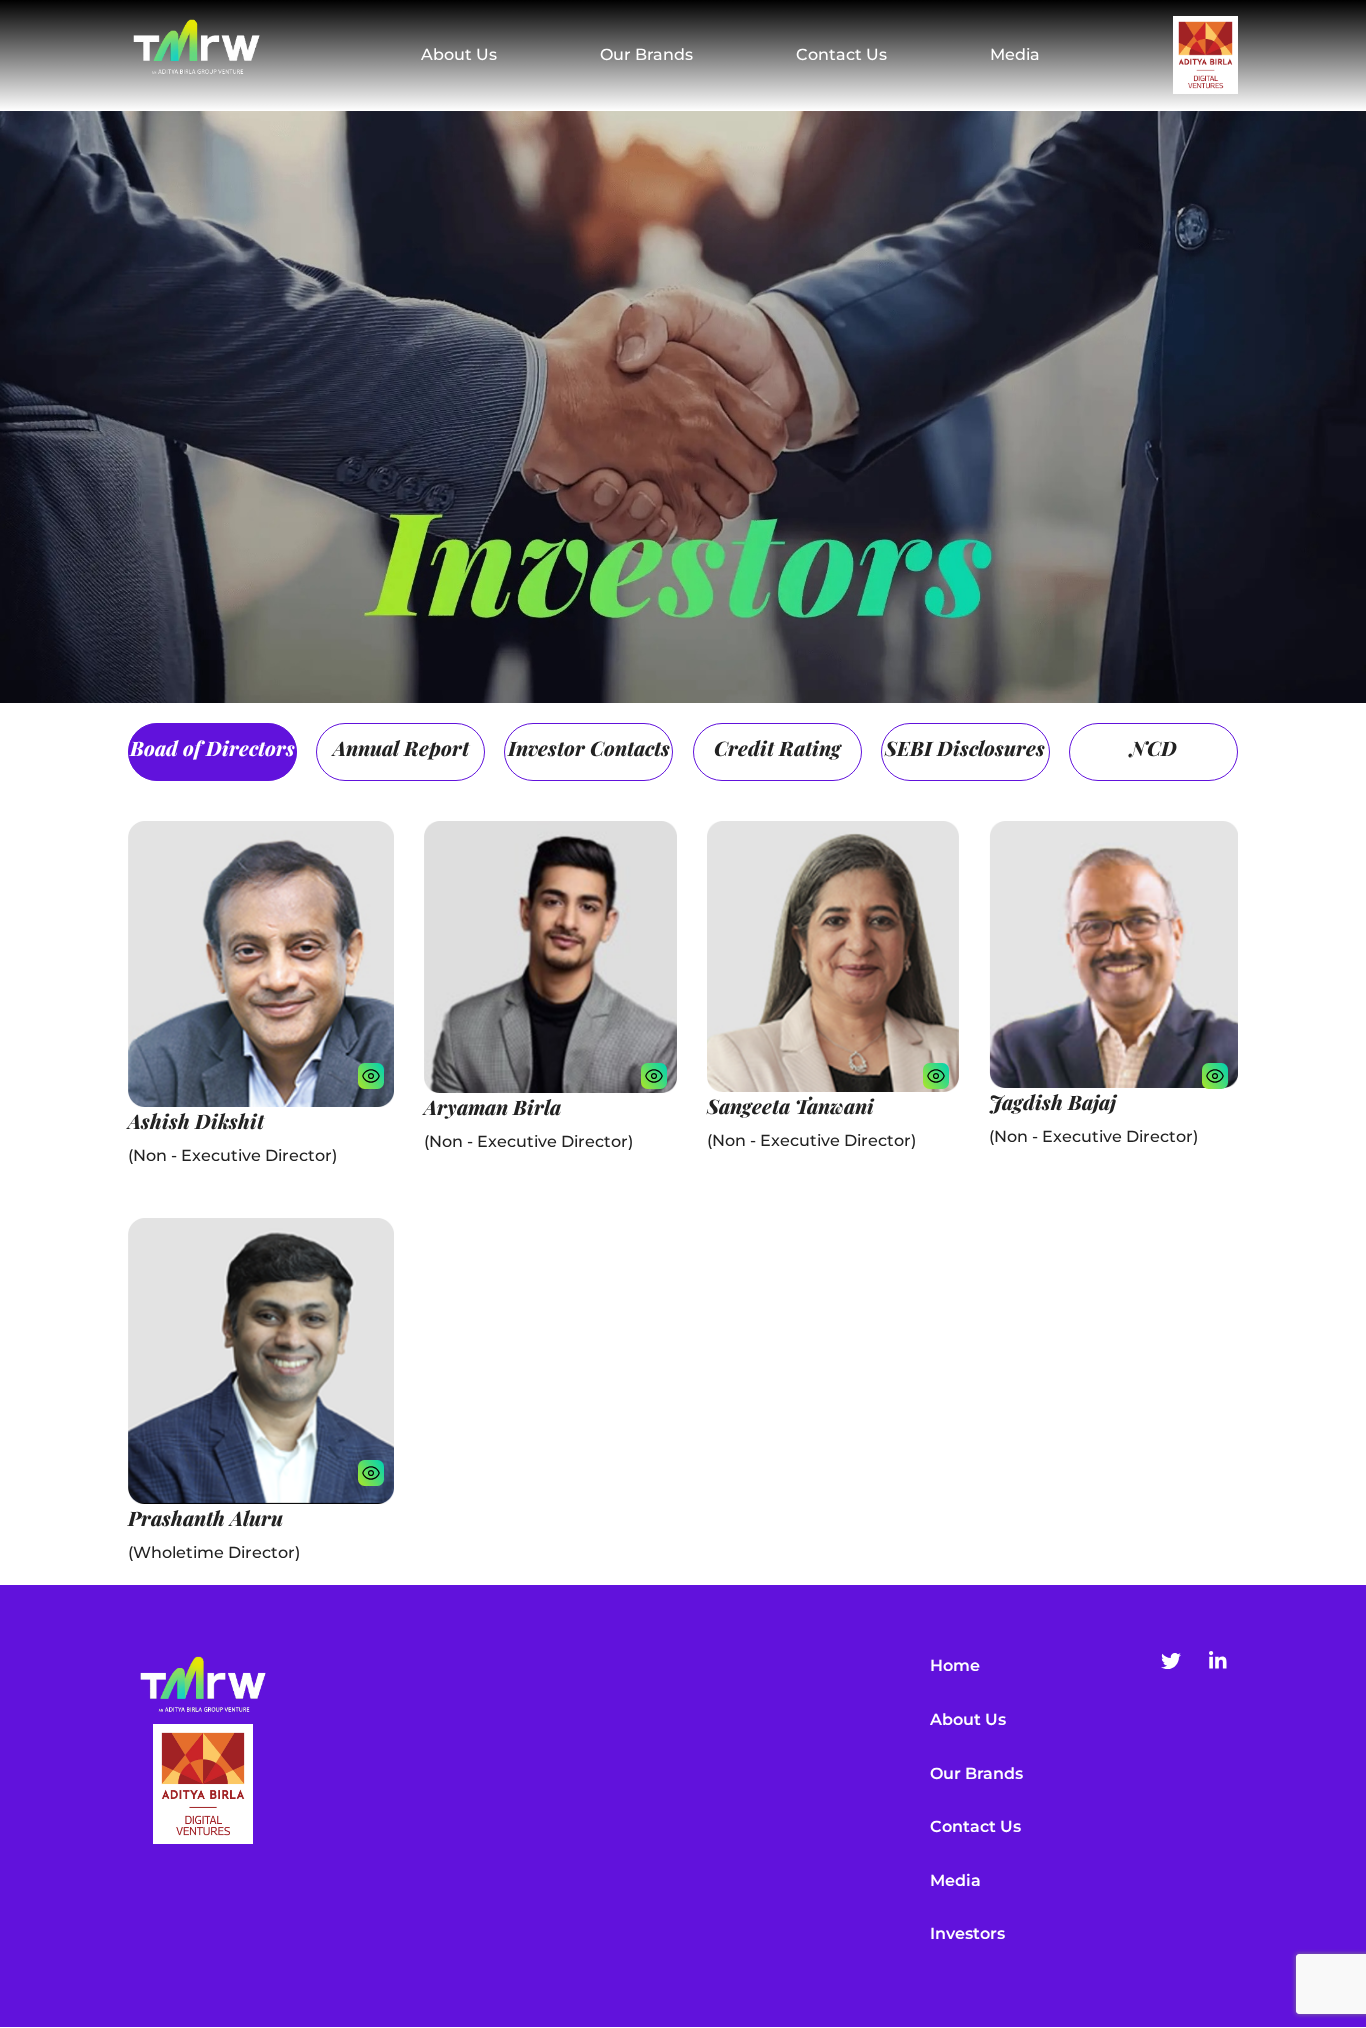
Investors (967, 1933)
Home (955, 1665)
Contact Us (841, 54)
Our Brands (646, 54)
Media (1015, 54)
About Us (459, 54)
